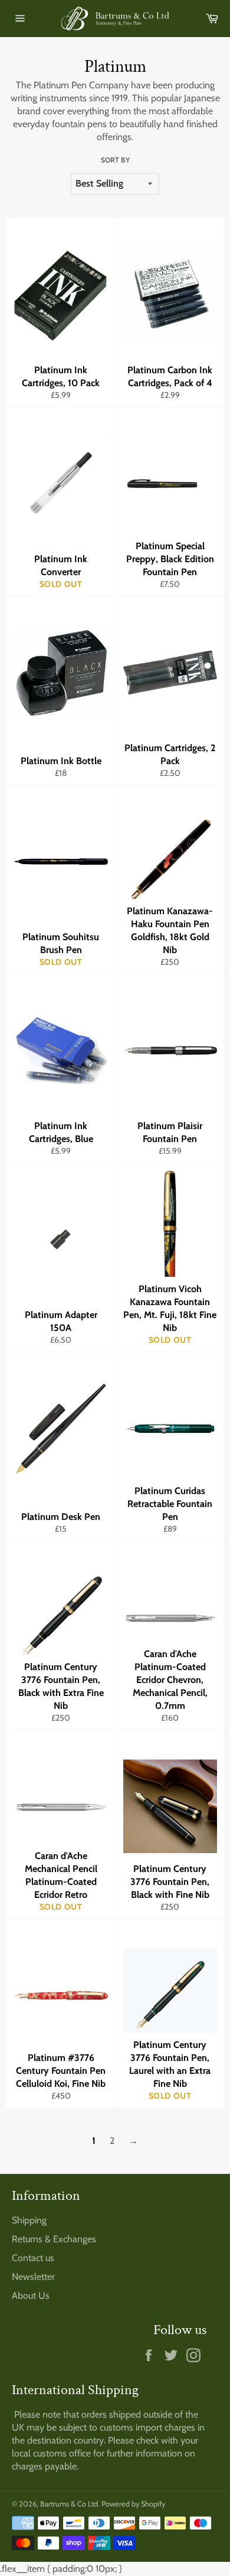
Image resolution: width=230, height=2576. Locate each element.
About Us (31, 2296)
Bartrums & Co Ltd (69, 2504)
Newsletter (33, 2277)
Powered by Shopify (133, 2504)
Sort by (115, 160)
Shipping (29, 2220)
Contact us (33, 2258)
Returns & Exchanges (54, 2239)
